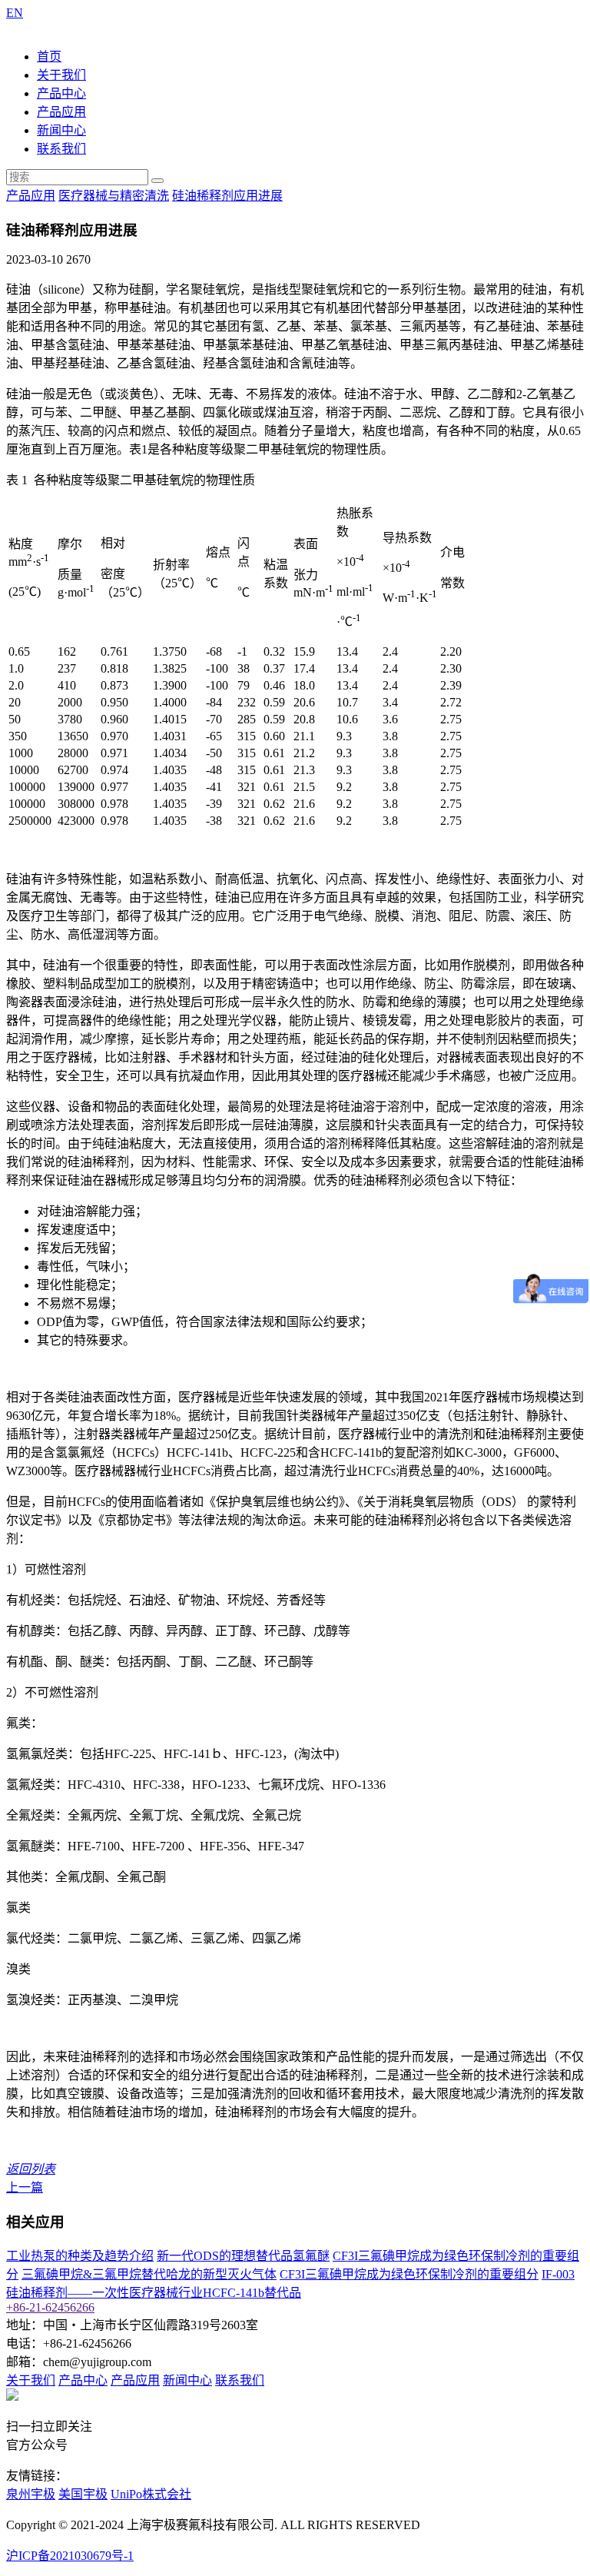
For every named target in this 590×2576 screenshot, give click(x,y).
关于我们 (61, 75)
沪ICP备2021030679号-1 (70, 2556)
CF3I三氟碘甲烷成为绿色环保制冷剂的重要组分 (409, 2274)
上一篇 (25, 2187)
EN (15, 13)
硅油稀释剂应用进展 (227, 196)
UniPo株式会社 (151, 2494)
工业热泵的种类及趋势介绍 (80, 2256)
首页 (49, 57)
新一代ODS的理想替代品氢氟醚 (243, 2256)
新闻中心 (61, 130)
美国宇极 (83, 2494)
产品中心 (61, 93)
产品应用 (61, 112)
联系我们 (61, 149)
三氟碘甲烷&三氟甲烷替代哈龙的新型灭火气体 (149, 2274)
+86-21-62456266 (50, 2307)
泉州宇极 (31, 2494)
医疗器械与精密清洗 (114, 196)
